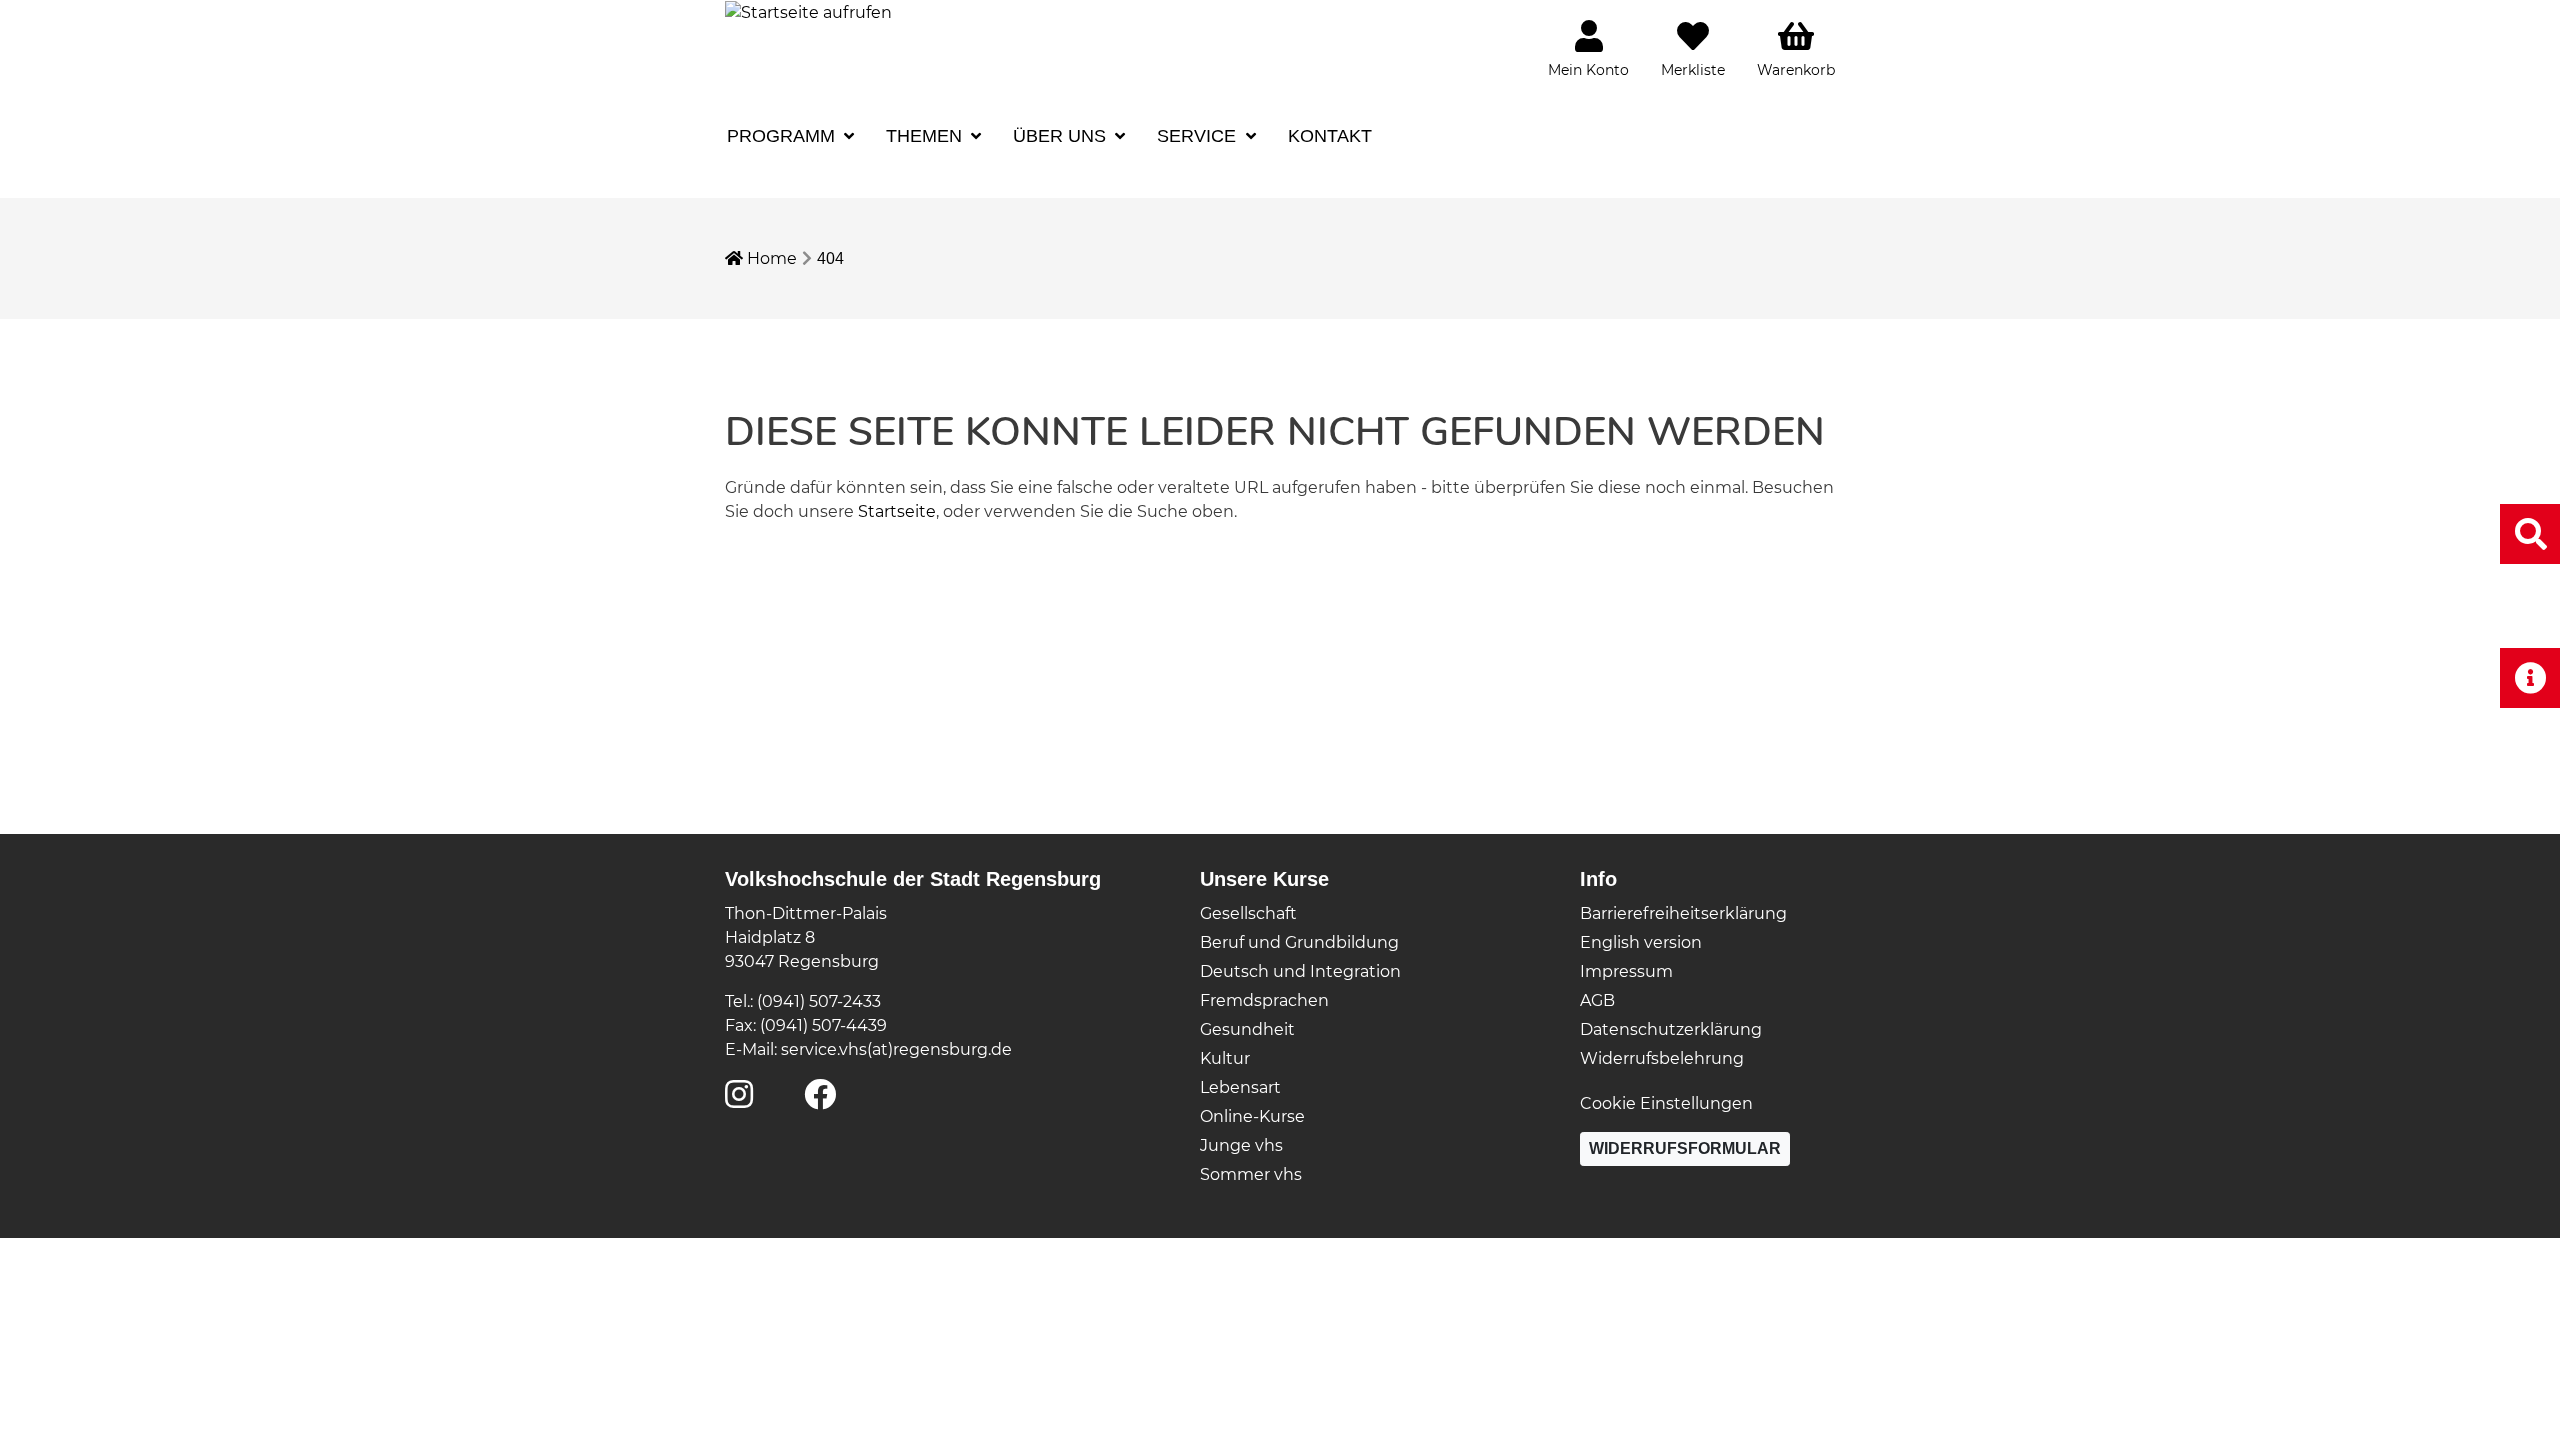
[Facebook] (820, 1100)
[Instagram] (739, 1100)
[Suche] (2530, 533)
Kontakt (1330, 136)
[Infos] (2530, 677)
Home (770, 258)
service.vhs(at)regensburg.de (896, 1049)
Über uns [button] (1062, 136)
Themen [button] (926, 136)
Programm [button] (783, 136)
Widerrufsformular (1685, 1148)
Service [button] (1199, 136)
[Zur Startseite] (808, 11)
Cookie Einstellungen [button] (1666, 1103)
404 (830, 258)
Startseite (897, 511)
